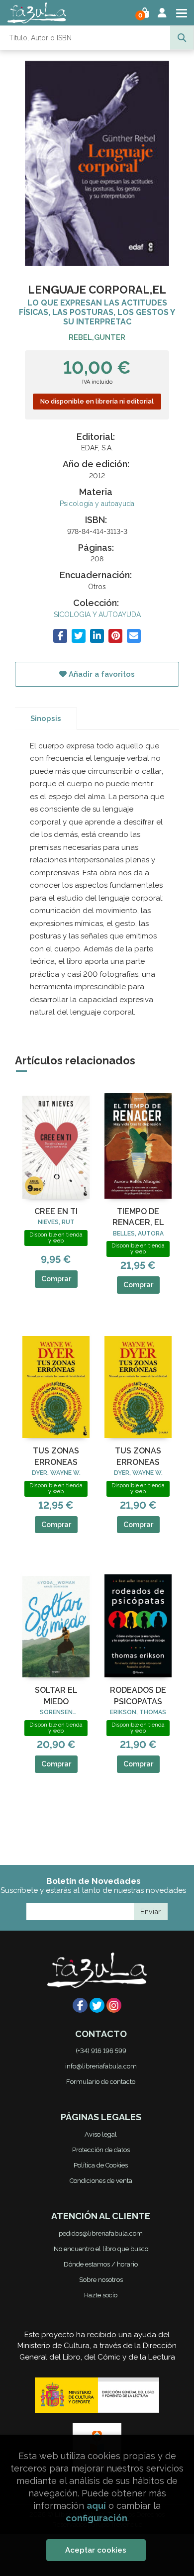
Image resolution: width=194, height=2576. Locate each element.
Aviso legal (101, 2134)
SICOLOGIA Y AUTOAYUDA (97, 615)
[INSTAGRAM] (114, 2005)
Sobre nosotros (101, 2280)
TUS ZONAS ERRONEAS (56, 1456)
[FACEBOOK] (80, 2005)
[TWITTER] (97, 2005)
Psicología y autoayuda (97, 504)
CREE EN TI (56, 1211)
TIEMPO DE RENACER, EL (138, 1217)
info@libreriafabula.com (101, 2066)
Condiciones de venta (101, 2181)
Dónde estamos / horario (101, 2264)
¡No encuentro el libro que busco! (101, 2249)
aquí (96, 2506)
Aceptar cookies (96, 2550)
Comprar (56, 1279)
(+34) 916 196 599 (101, 2051)
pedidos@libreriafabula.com (101, 2233)
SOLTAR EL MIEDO (56, 1696)
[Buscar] (182, 38)
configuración (97, 2518)
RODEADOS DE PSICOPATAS (138, 1696)
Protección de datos (101, 2150)
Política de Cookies (101, 2165)
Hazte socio (101, 2295)
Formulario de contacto (101, 2082)
